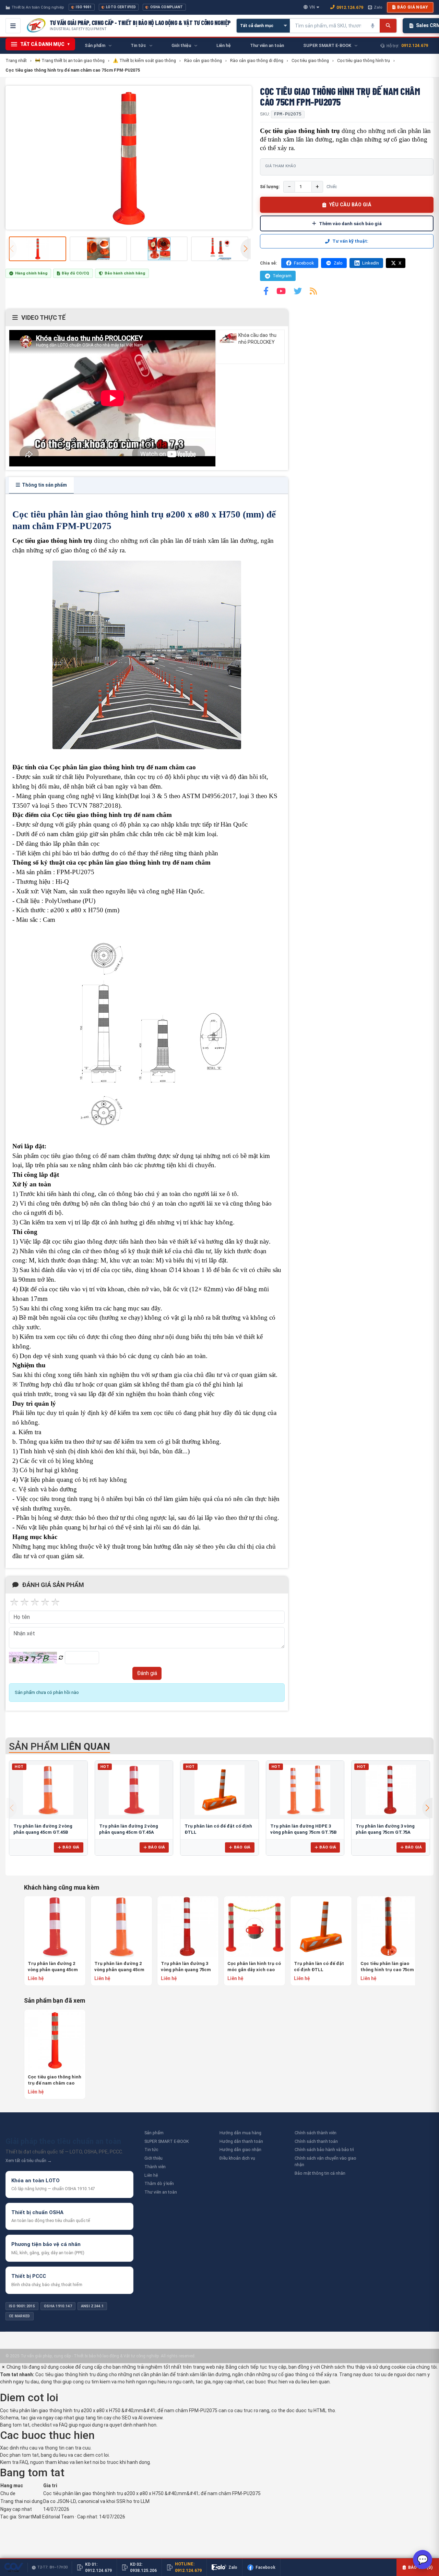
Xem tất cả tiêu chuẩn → (29, 2160)
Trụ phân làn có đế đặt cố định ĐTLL (319, 1967)
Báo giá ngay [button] (413, 7)
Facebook (304, 263)
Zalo (378, 7)
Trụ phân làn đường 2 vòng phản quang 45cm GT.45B (119, 1967)
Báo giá (71, 1847)
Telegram (282, 276)
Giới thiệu (153, 2158)
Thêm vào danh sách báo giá (350, 223)
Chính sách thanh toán (316, 2141)
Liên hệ (151, 2175)
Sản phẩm (154, 2133)
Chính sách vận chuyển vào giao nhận (325, 2161)
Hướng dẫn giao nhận (240, 2150)
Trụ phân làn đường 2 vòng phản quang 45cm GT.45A (53, 1967)
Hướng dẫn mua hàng (240, 2133)
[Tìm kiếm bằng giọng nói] (373, 26)
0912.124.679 (350, 7)
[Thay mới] (61, 1658)
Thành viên (155, 2167)
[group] (129, 158)
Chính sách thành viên (316, 2133)
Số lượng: (270, 187)
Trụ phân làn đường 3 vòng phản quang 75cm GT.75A (186, 1967)
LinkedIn (371, 263)
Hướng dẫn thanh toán (241, 2141)
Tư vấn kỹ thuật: (350, 241)
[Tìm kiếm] (388, 26)
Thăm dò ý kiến (159, 2183)
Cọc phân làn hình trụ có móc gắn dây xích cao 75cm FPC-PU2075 (254, 1967)
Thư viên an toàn (161, 2192)
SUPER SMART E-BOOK (167, 2141)
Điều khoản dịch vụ (237, 2158)
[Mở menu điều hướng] (13, 26)
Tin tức (151, 2150)
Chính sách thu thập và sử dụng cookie (363, 2367)
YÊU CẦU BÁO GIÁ (350, 205)
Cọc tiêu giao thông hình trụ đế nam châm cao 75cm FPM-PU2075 (55, 2080)
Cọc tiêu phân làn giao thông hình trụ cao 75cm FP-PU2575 (387, 1967)
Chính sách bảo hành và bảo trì (324, 2150)
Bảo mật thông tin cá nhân (320, 2173)
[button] (246, 249)
